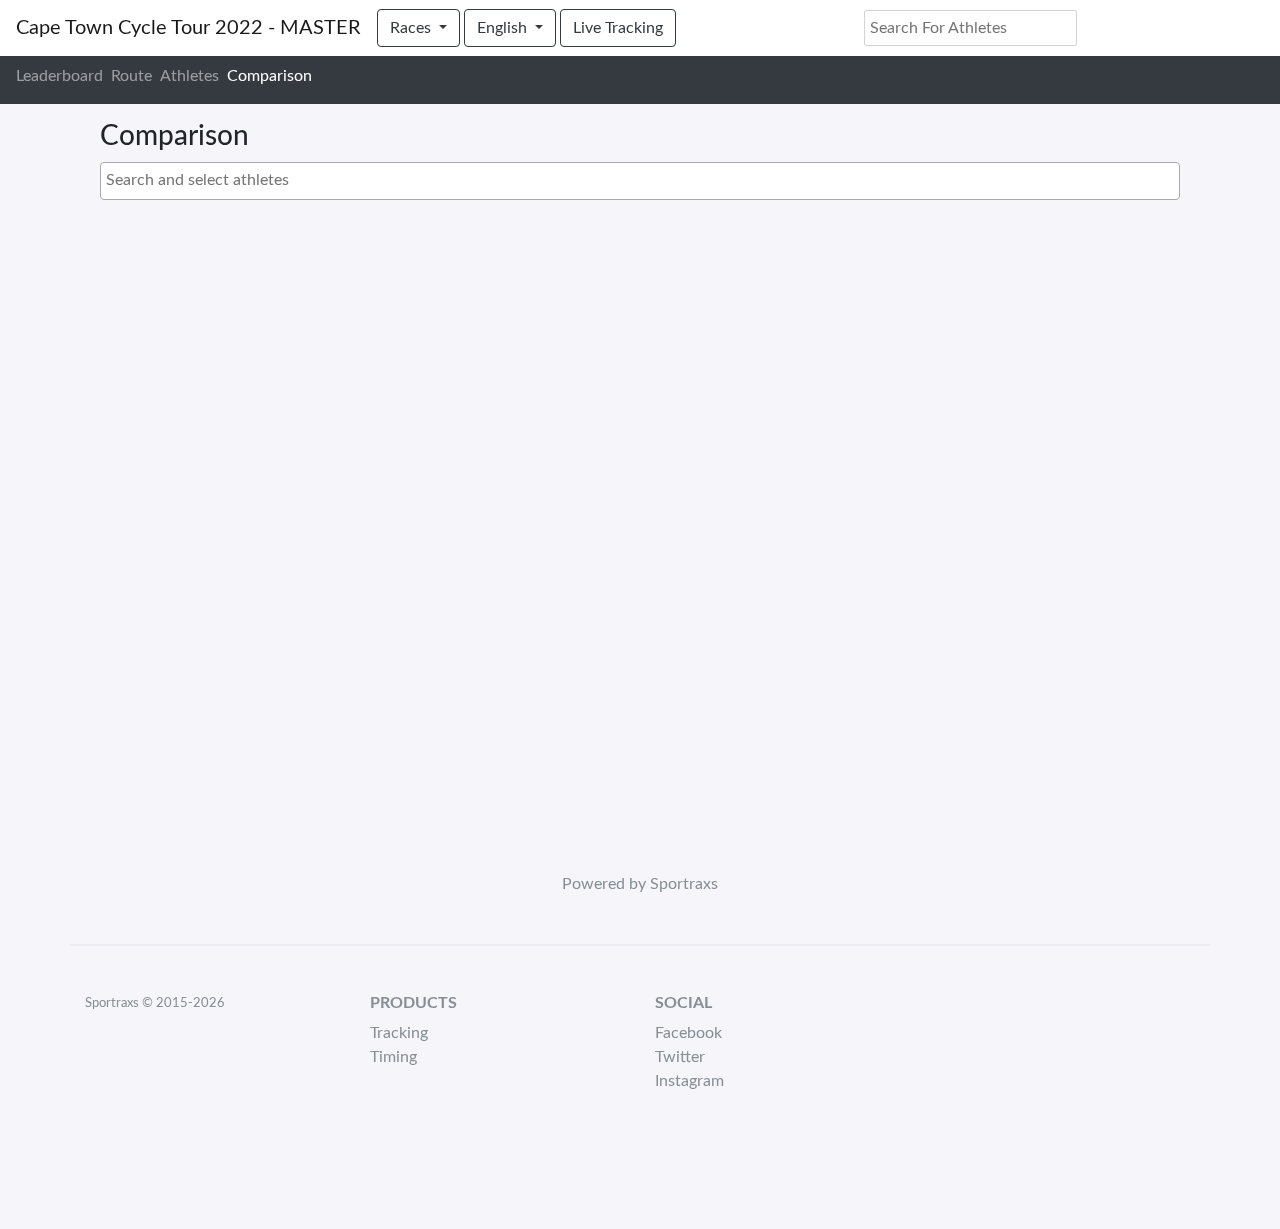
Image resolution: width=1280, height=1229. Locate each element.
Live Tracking (618, 28)
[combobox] (640, 181)
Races (412, 28)
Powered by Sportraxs (640, 884)
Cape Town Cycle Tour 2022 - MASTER (188, 28)
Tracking (399, 1033)
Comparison (269, 76)
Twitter (680, 1057)
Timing (393, 1057)
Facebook (688, 1033)
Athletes (189, 76)
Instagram (689, 1081)
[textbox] (645, 180)
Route (131, 76)
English (504, 28)
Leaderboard (59, 76)
